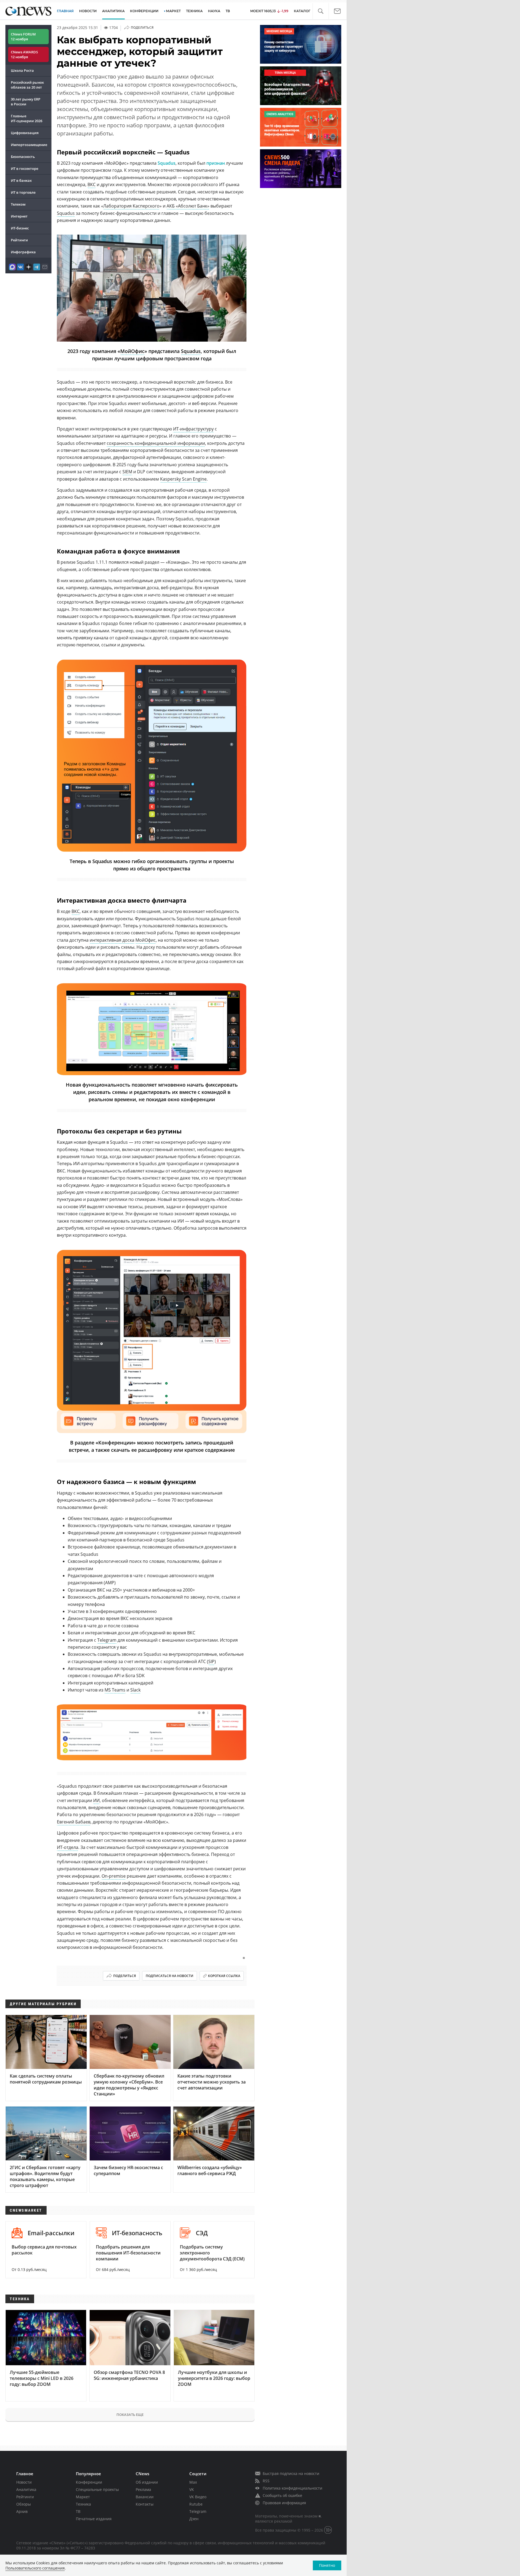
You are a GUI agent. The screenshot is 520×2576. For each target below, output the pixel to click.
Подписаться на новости (170, 1976)
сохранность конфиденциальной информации (156, 443)
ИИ (83, 1207)
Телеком (18, 204)
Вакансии (145, 2497)
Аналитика (113, 11)
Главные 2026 (27, 118)
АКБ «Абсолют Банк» (188, 206)
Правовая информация (284, 2503)
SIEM (127, 472)
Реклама (143, 2489)
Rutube (196, 2504)
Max (193, 2482)
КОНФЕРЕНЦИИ (144, 11)
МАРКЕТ (173, 11)
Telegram (107, 1640)
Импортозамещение (29, 145)
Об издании (147, 2482)
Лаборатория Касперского (131, 206)
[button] (321, 11)
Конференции (89, 2482)
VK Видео (198, 2497)
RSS (266, 2481)
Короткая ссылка (224, 1976)
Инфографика (23, 252)
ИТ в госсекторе (25, 169)
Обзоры (24, 2504)
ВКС (92, 184)
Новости (24, 2482)
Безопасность (23, 157)
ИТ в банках (21, 180)
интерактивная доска (112, 940)
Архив (22, 2511)
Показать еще (130, 2415)
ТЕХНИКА (194, 11)
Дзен (194, 2519)
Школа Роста (22, 70)
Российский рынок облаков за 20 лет (27, 85)
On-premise (114, 1876)
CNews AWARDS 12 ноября (24, 54)
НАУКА (214, 11)
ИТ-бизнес (20, 228)
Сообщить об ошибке (282, 2495)
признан (216, 163)
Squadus (167, 163)
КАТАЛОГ (302, 11)
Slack (135, 1690)
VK (192, 2489)
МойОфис (132, 351)
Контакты (145, 2504)
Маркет (83, 2497)
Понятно (327, 2565)
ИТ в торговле (23, 192)
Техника (83, 2504)
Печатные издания (94, 2519)
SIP (211, 1661)
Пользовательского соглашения (35, 2568)
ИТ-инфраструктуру (193, 429)
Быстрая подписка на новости (291, 2473)
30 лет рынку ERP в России (26, 102)
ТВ (228, 11)
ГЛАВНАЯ (65, 11)
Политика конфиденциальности (292, 2488)
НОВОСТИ (88, 11)
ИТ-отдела (68, 1847)
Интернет (19, 216)
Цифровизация (25, 133)
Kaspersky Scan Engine (183, 479)
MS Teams (115, 1690)
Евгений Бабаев (74, 1822)
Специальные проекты (97, 2489)
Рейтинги (19, 240)
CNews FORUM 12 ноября (23, 37)
